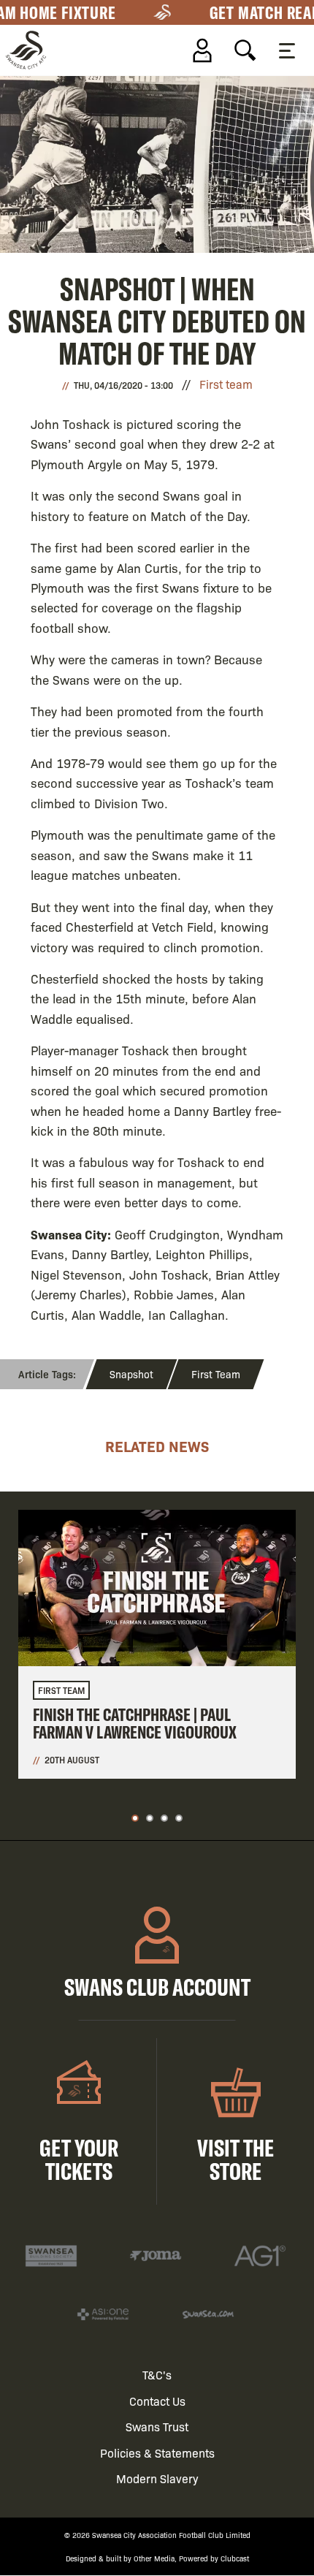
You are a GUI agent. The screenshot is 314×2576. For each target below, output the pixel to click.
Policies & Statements (157, 2453)
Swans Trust (157, 2427)
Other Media (154, 2558)
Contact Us (157, 2401)
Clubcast (235, 2558)
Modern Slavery (157, 2478)
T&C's (157, 2375)
